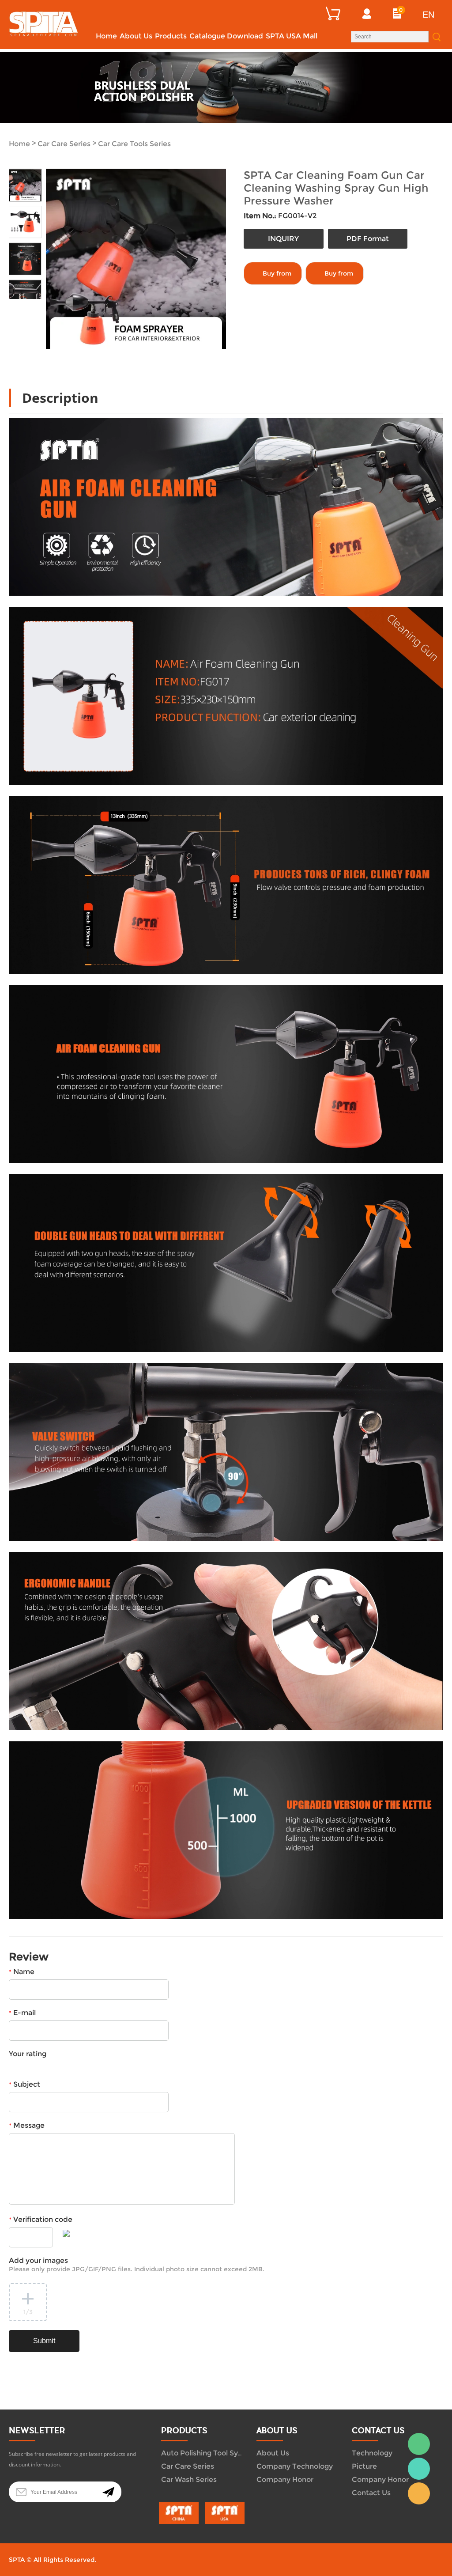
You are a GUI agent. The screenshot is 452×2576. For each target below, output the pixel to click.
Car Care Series (64, 144)
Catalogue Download (226, 36)
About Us (136, 36)
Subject (24, 2084)
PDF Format (368, 239)
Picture (364, 2466)
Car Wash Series (189, 2480)
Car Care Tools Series (134, 144)
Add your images (137, 2265)
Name (22, 1972)
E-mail (22, 2013)
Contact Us (371, 2493)
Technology (372, 2453)
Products (171, 36)
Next (33, 306)
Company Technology (295, 2466)
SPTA (419, 2469)
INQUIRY (283, 239)
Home (106, 36)
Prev (17, 306)
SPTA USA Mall (292, 36)
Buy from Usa (339, 277)
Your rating (28, 2054)
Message (27, 2125)
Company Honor (285, 2480)
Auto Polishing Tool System (209, 2453)
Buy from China (277, 277)
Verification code (41, 2219)
